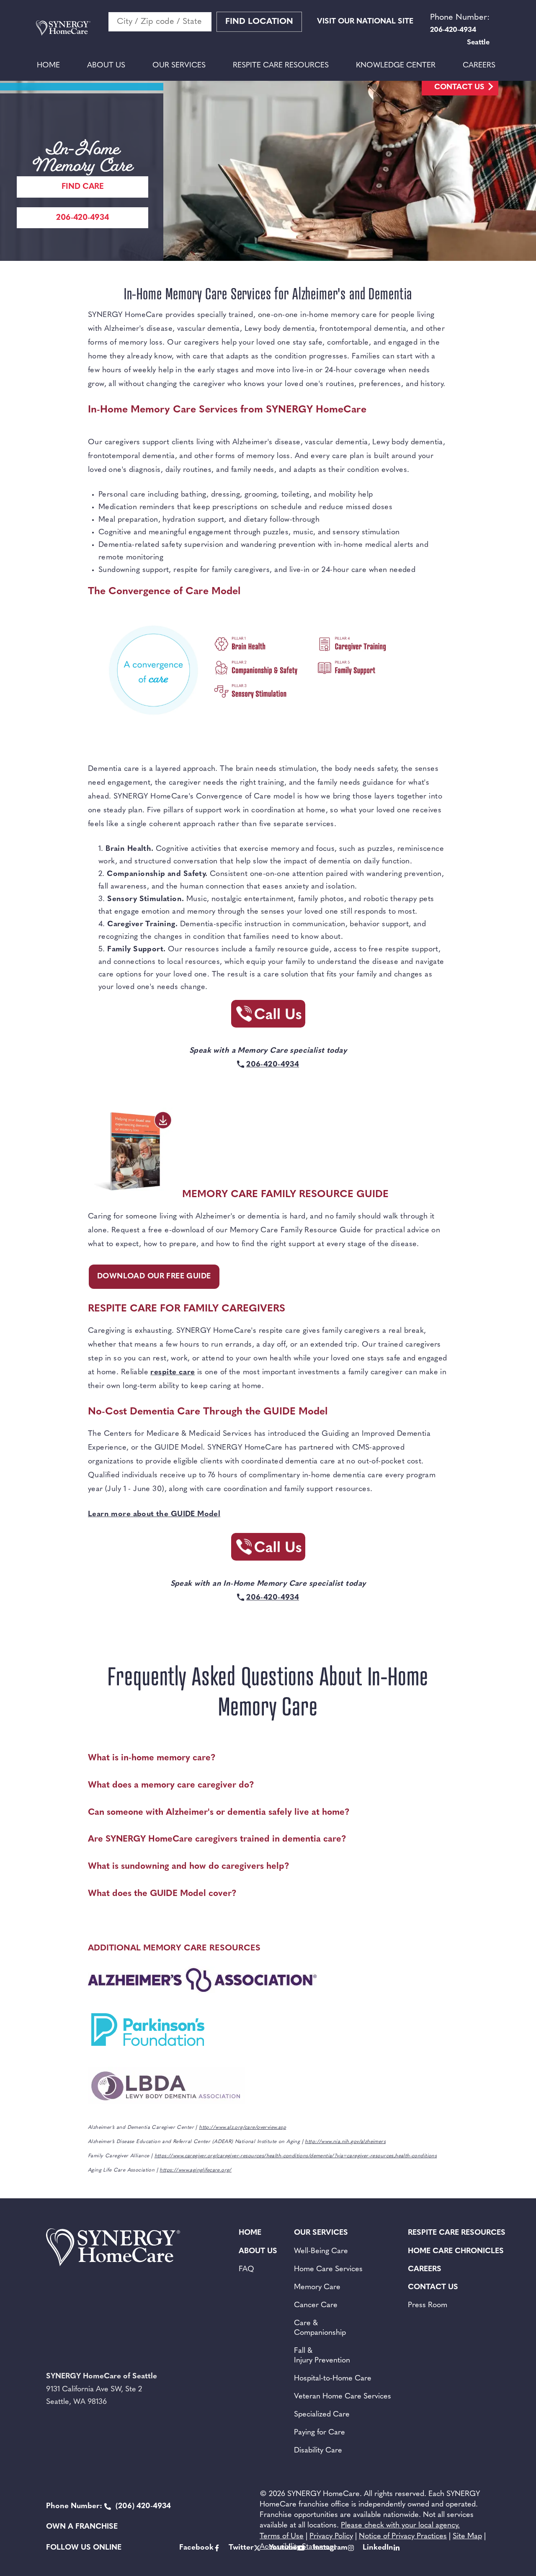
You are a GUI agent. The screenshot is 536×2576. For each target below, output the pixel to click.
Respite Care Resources (281, 66)
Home (48, 66)
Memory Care (317, 2287)
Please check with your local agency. (400, 2526)
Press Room (428, 2306)
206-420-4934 (82, 218)
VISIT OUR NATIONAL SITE (365, 22)
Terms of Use (282, 2537)
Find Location (259, 22)
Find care (83, 187)
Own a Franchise (82, 2527)
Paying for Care (320, 2433)
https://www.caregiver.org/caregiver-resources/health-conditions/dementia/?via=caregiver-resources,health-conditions (296, 2156)
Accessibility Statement (298, 2547)
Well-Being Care (321, 2251)
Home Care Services (328, 2269)
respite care (173, 1373)
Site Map (467, 2537)
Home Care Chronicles (456, 2251)
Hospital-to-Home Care (333, 2379)
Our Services (179, 66)
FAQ (246, 2269)
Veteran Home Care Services (343, 2397)
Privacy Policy (331, 2537)
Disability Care (318, 2451)
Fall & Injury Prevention (322, 2356)
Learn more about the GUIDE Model (154, 1515)
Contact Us (459, 88)
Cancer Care (316, 2306)
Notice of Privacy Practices (403, 2537)
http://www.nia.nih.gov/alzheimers (345, 2142)
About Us (106, 66)
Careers (479, 66)
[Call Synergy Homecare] (268, 1016)
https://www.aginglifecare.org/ (195, 2170)
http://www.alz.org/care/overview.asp (242, 2128)
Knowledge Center (396, 66)
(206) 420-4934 (108, 2506)
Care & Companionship (320, 2328)
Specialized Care (322, 2415)
